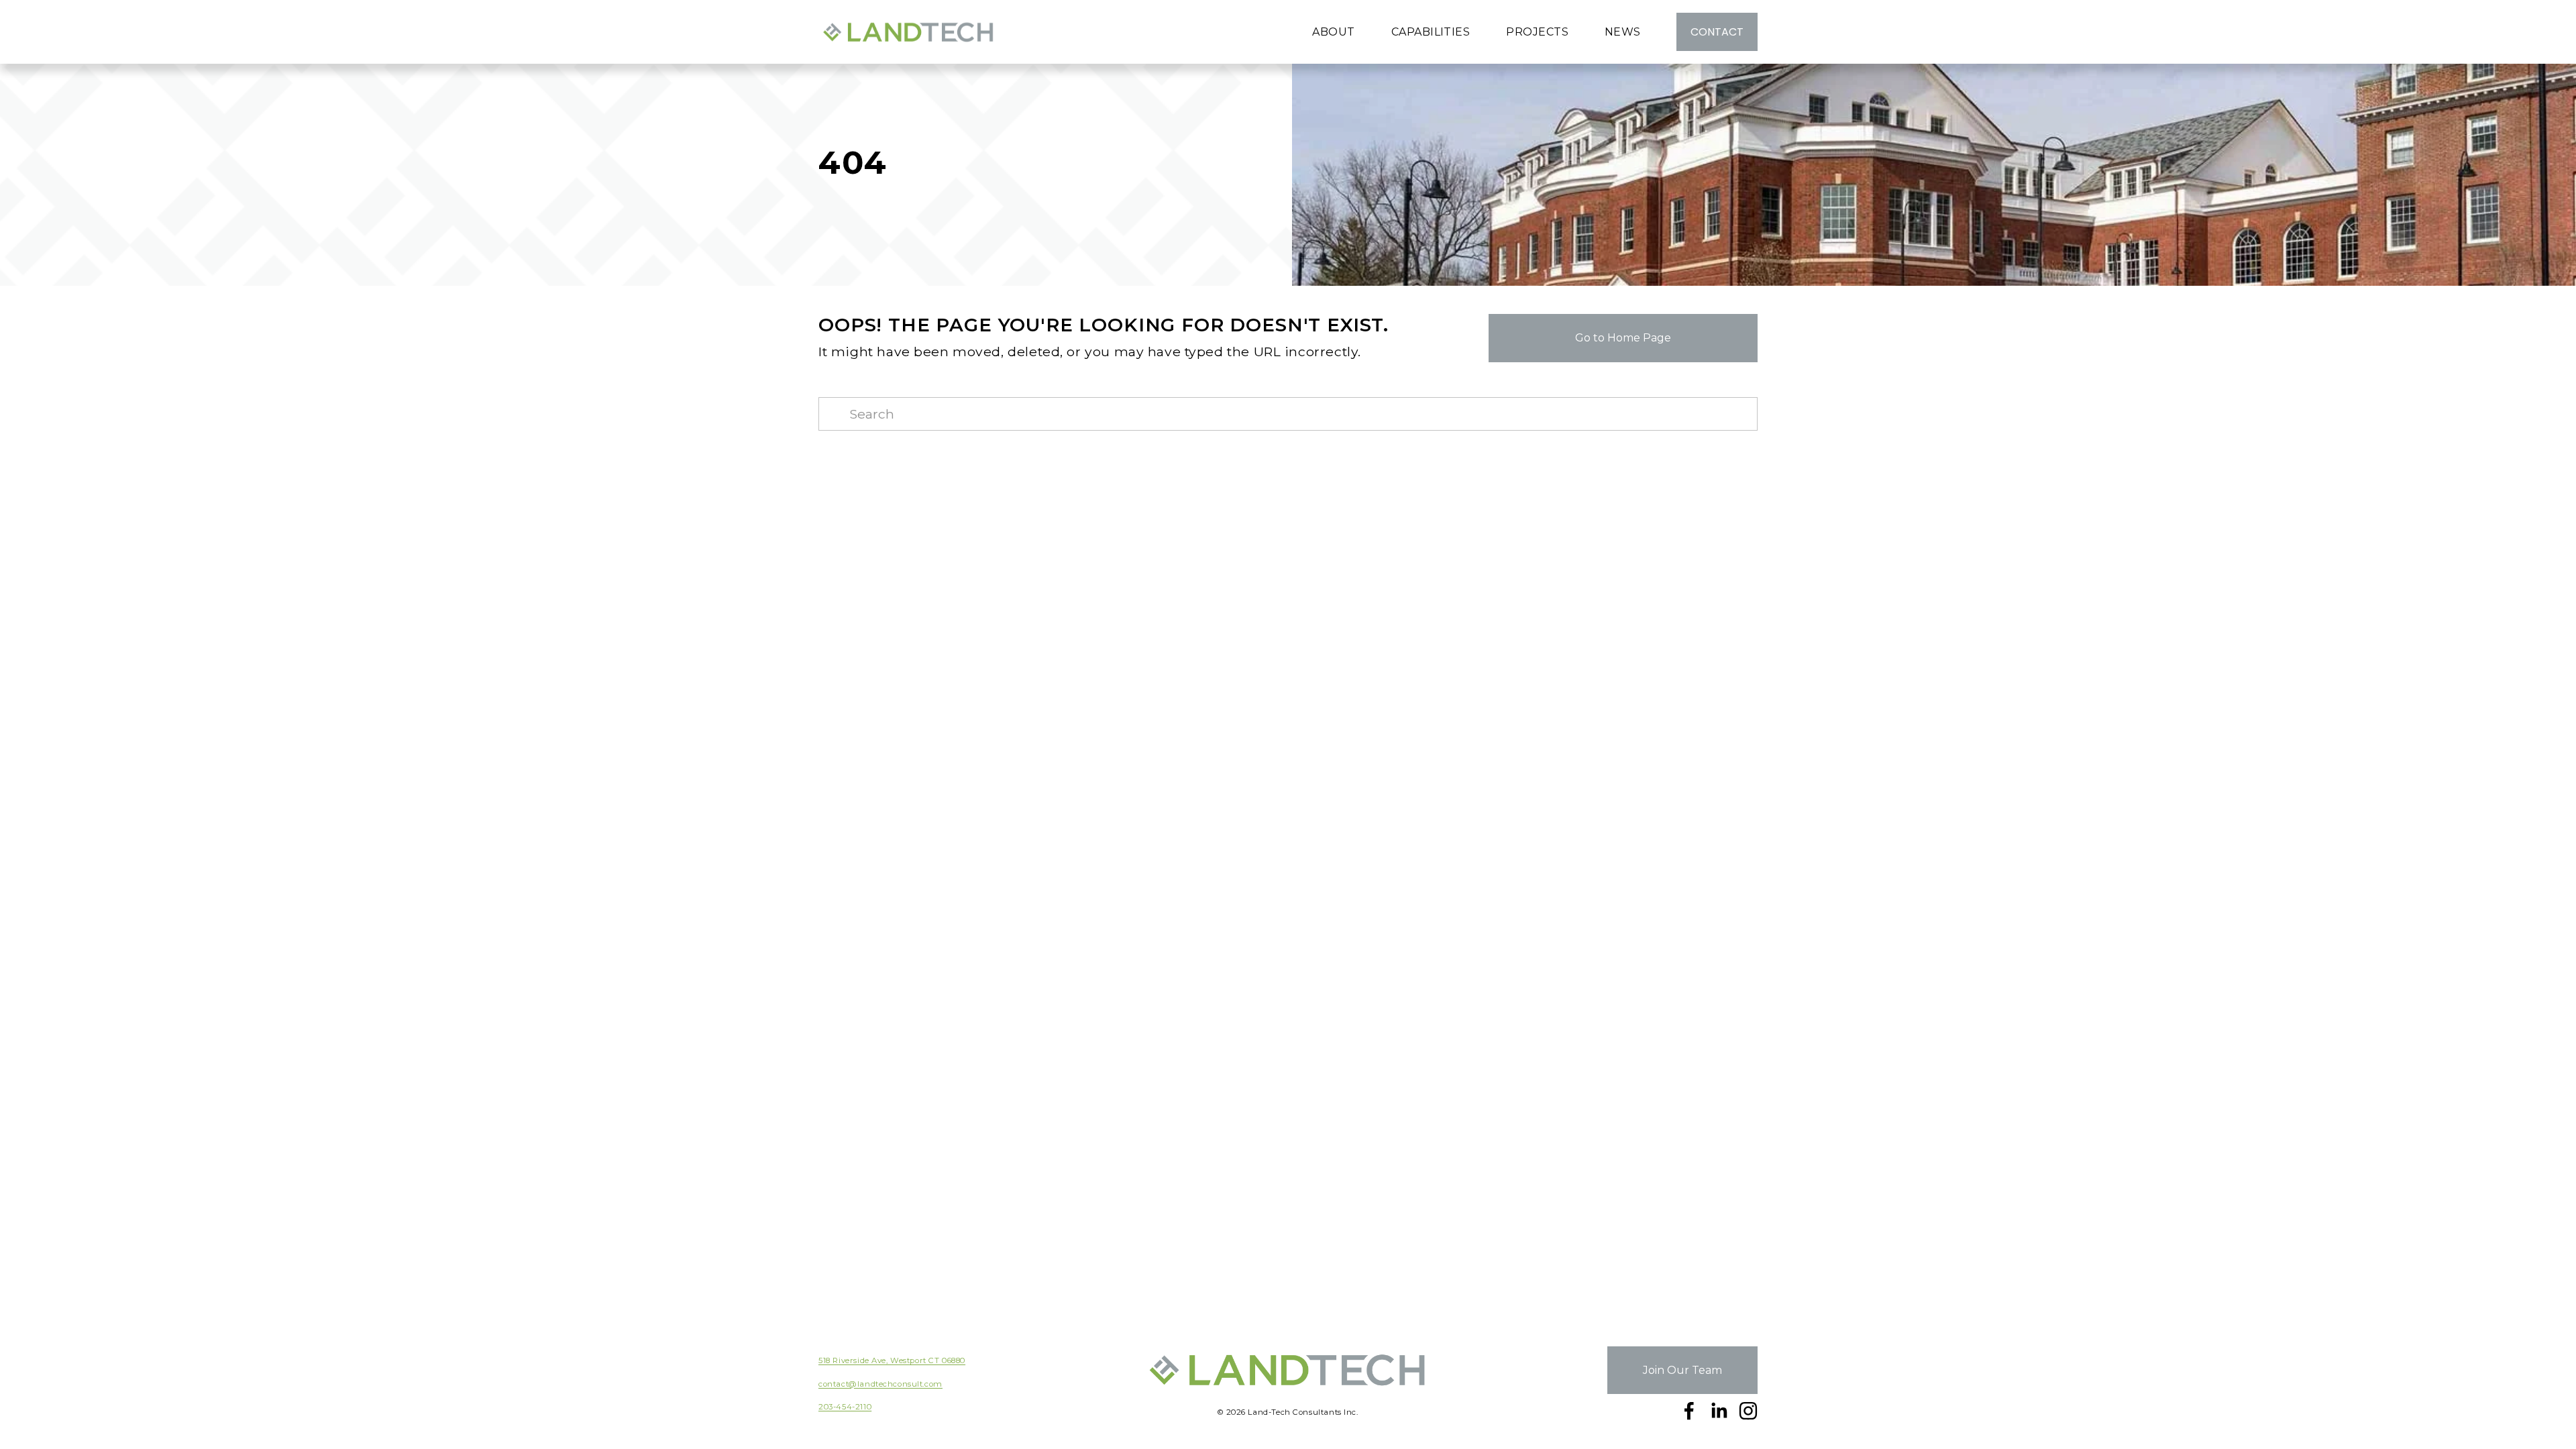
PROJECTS (1537, 32)
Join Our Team (1682, 1370)
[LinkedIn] (1719, 1411)
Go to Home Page (1623, 338)
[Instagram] (1748, 1411)
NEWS (1623, 32)
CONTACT (1717, 32)
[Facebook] (1689, 1411)
